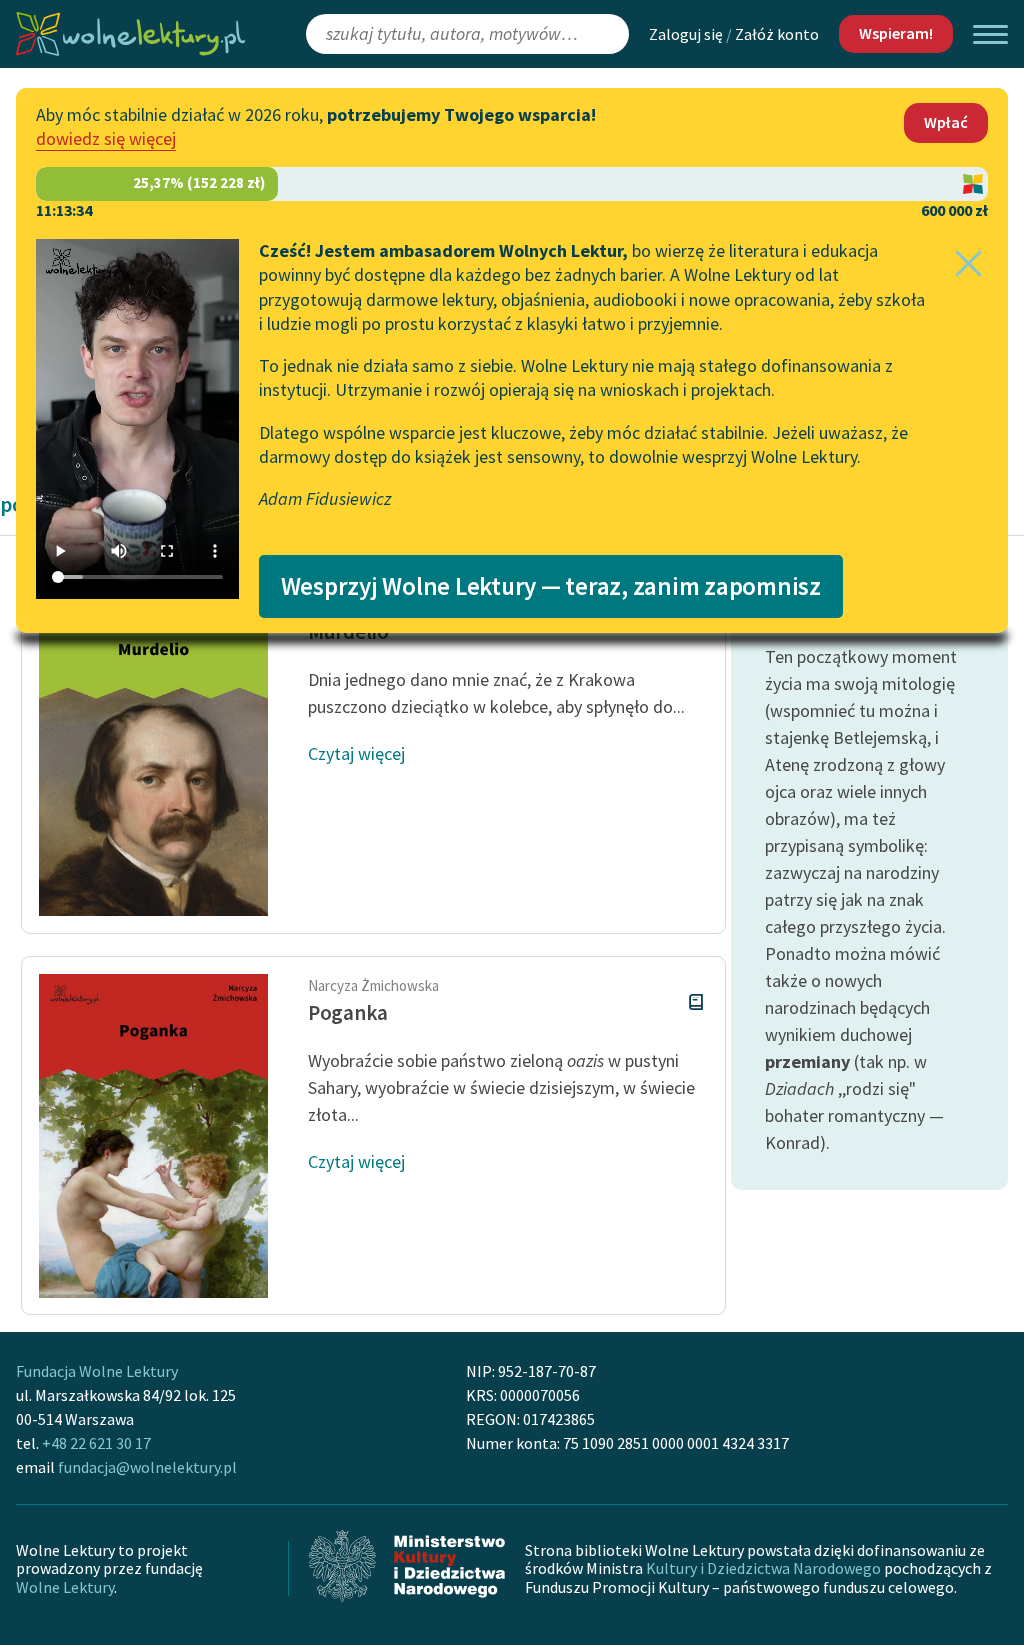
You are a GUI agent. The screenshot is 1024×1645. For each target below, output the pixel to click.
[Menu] (990, 34)
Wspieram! (896, 33)
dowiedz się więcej (106, 138)
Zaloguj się (686, 34)
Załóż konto (777, 34)
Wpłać (946, 122)
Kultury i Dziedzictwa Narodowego (763, 1568)
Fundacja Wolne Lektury (97, 1371)
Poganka (348, 1012)
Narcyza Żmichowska (373, 985)
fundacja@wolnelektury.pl (147, 1467)
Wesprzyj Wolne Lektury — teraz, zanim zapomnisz (551, 586)
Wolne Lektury (65, 1587)
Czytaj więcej (356, 753)
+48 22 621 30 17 (96, 1443)
